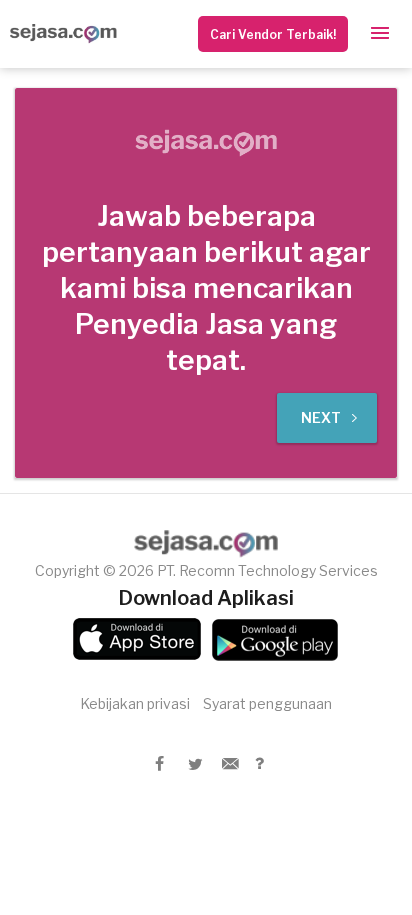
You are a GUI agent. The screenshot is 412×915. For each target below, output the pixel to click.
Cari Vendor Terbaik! (273, 34)
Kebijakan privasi (135, 703)
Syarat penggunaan (267, 703)
